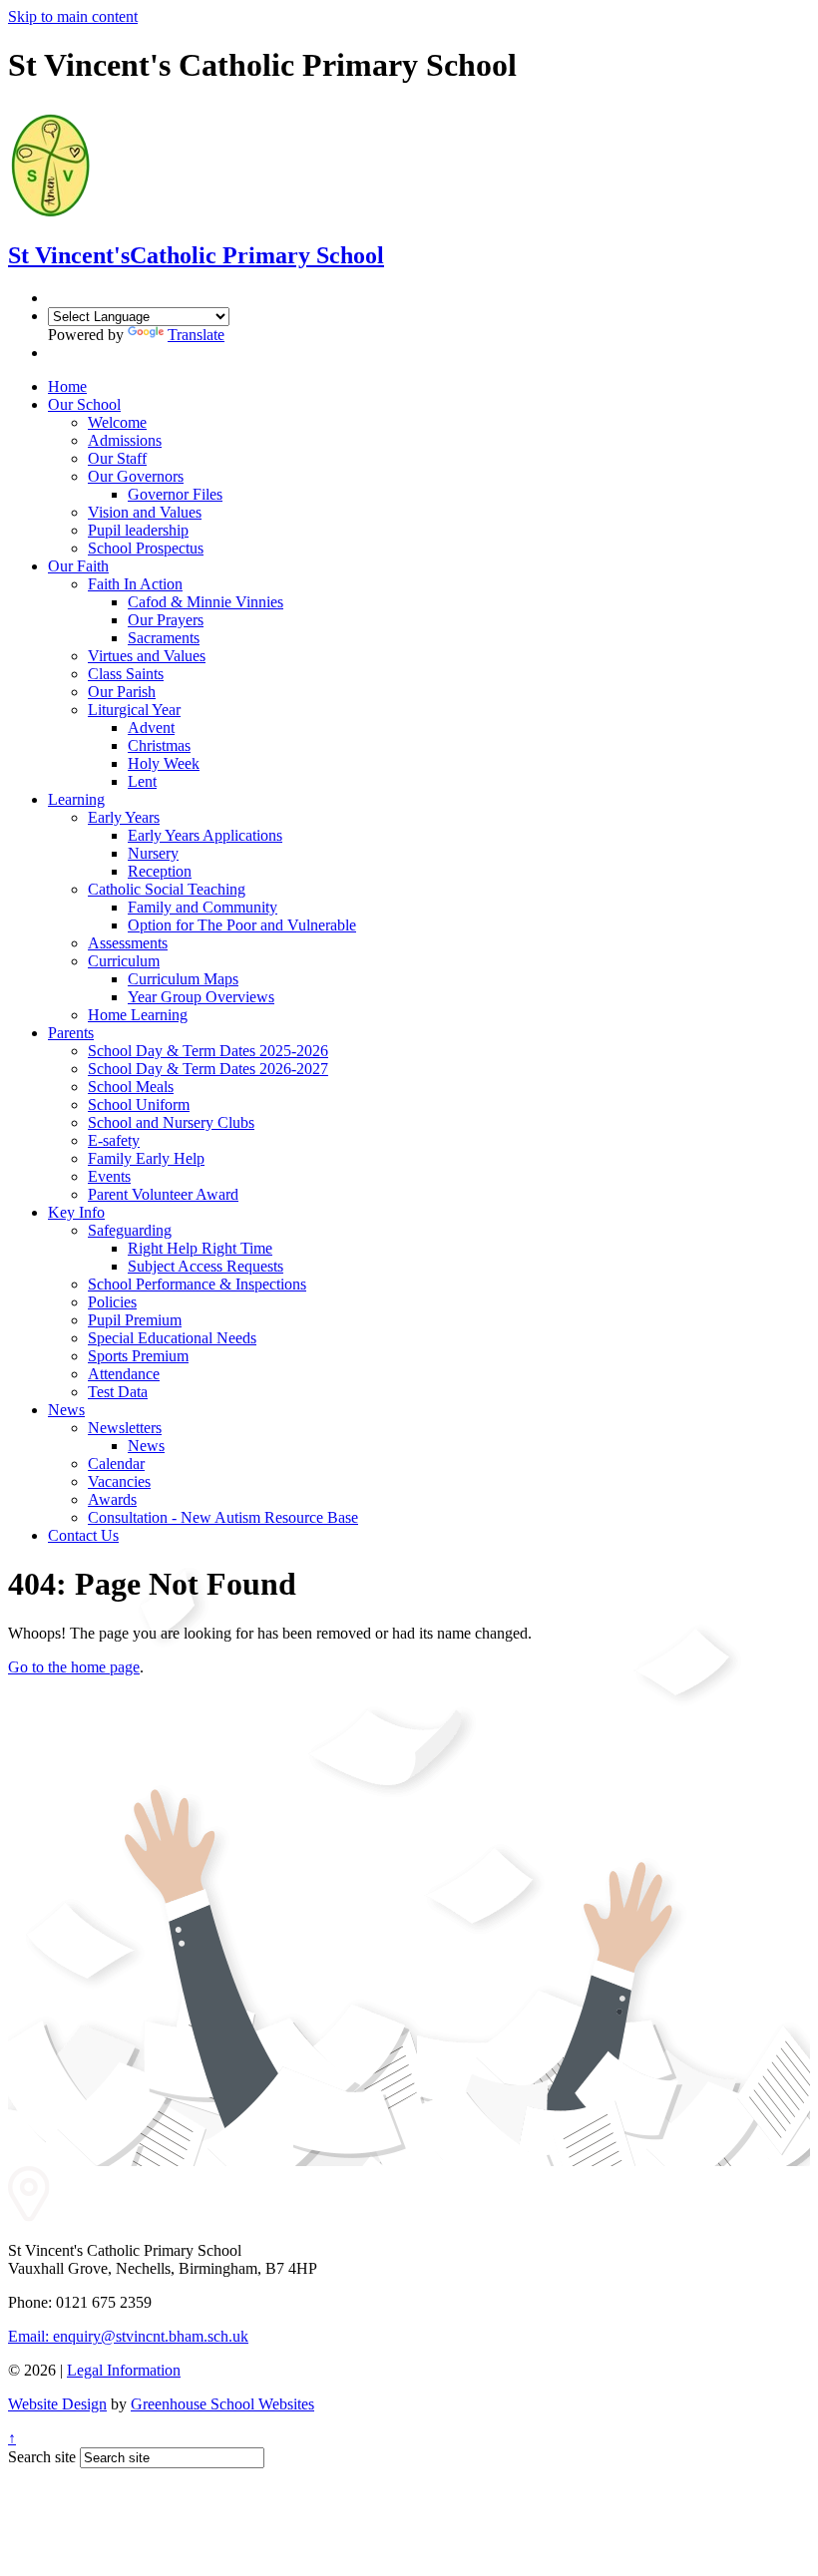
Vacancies (119, 1481)
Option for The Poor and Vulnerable (242, 925)
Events (109, 1176)
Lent (142, 781)
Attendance (124, 1374)
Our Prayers (166, 620)
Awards (112, 1499)
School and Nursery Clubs (171, 1122)
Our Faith (78, 566)
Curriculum (124, 961)
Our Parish (122, 692)
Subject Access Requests (205, 1266)
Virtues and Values (147, 656)
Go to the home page (74, 1667)
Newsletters (125, 1428)
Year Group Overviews (201, 997)
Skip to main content (73, 16)
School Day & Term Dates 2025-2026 (208, 1051)
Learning (76, 799)
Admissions (125, 440)
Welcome (117, 422)
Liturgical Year (134, 710)
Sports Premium (138, 1356)
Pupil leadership (138, 530)
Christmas (159, 745)
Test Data (118, 1392)
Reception (160, 871)
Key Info (76, 1212)
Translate (196, 335)
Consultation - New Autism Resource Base (223, 1517)
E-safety (114, 1140)
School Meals (131, 1087)
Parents (71, 1033)
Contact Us (83, 1535)
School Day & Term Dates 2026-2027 (208, 1069)
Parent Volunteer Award (163, 1194)
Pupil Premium (135, 1320)
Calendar (116, 1464)
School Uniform (139, 1104)
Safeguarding (130, 1230)
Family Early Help (146, 1158)
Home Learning (138, 1015)
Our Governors (136, 476)
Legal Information (124, 2370)
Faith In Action (135, 584)
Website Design (57, 2404)
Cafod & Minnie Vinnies (205, 602)
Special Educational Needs (172, 1338)
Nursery (153, 853)
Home (67, 386)
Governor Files (175, 494)
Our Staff (117, 458)
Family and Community (203, 907)
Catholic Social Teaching (167, 889)
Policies (112, 1302)
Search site (42, 2457)
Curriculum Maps (183, 979)
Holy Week (164, 763)
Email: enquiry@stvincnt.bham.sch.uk (128, 2336)
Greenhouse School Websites (222, 2404)
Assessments (128, 943)
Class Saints (126, 674)
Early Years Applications (205, 835)
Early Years (124, 817)
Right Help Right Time (200, 1248)
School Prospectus (146, 548)
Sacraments (164, 638)
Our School (84, 404)
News (66, 1410)
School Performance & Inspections (197, 1284)
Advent (151, 728)
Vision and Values (145, 512)
